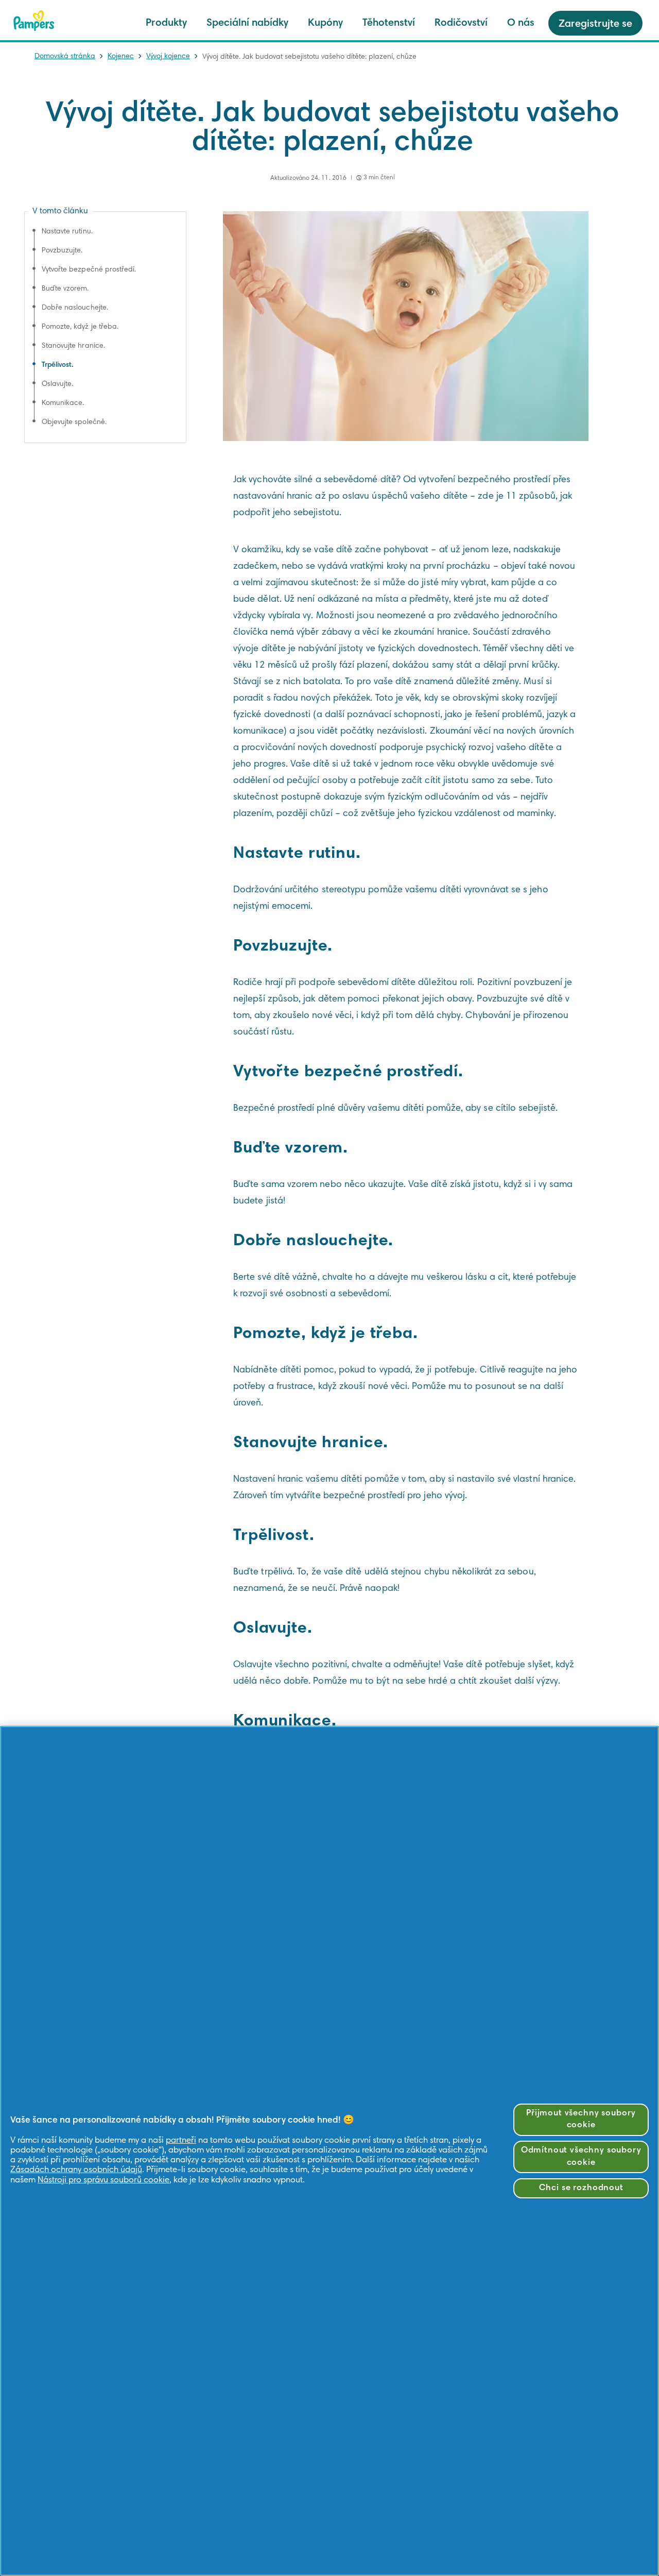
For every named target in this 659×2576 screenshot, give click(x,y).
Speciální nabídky (247, 23)
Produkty (166, 23)
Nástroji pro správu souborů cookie (103, 2181)
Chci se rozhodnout (581, 2188)
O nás (521, 23)
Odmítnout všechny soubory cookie (581, 2157)
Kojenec (121, 57)
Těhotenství (389, 23)
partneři (181, 2141)
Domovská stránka (65, 57)
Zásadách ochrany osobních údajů (76, 2170)
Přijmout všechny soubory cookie (581, 2120)
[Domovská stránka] (34, 21)
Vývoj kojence (168, 57)
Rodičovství (461, 23)
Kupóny (325, 23)
